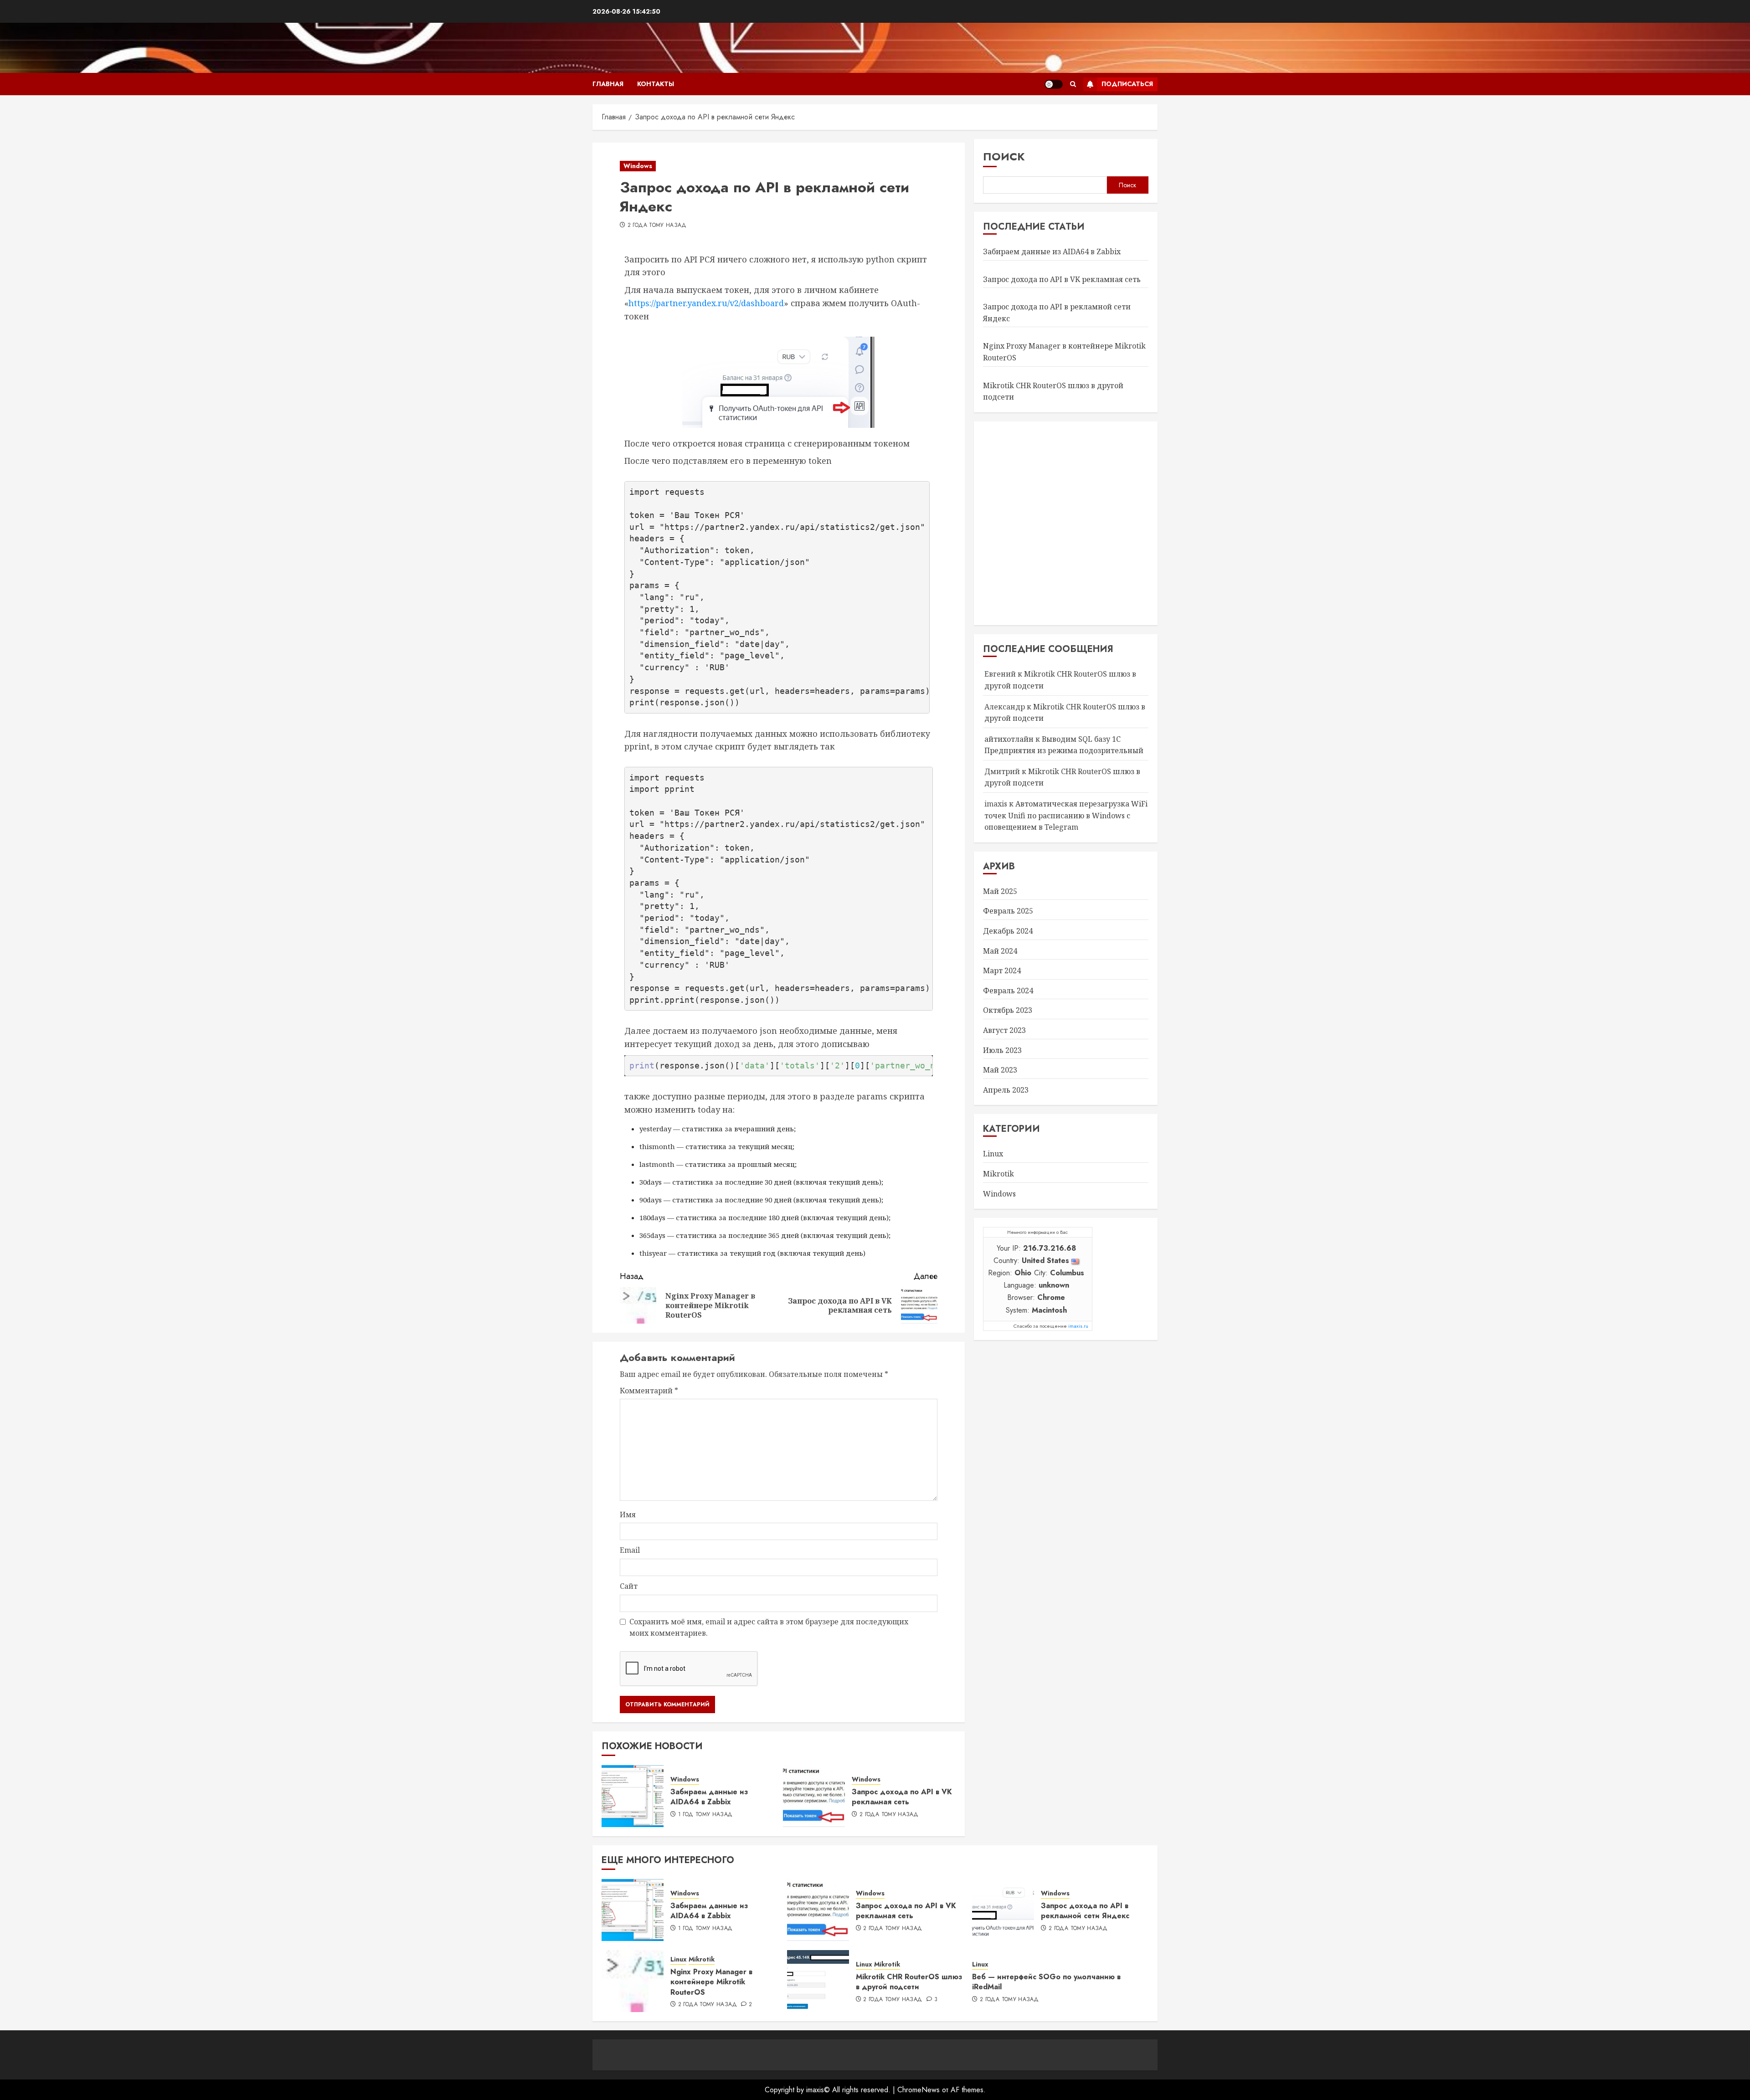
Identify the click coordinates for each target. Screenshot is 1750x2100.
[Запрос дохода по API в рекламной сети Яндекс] (1003, 1910)
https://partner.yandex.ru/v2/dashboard (706, 303)
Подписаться (1127, 84)
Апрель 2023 (1006, 1090)
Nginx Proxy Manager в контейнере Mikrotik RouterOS (711, 1982)
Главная (608, 84)
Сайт (629, 1586)
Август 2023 (1004, 1030)
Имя (628, 1515)
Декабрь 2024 (1008, 931)
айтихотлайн (1009, 739)
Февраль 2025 (1008, 911)
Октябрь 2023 (1008, 1010)
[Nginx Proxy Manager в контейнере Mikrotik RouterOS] (633, 1981)
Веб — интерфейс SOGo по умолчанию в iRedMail (1046, 1982)
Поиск (1004, 157)
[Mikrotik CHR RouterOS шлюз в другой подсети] (818, 1981)
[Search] (1073, 84)
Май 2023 (1000, 1070)
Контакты (656, 84)
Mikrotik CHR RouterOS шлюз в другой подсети (909, 1982)
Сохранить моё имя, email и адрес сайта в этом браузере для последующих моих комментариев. (769, 1628)
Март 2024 (1002, 970)
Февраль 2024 (1008, 991)
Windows (638, 166)
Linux (993, 1154)
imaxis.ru (1078, 1326)
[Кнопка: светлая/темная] (1054, 84)
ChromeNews (919, 2090)
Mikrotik (999, 1174)
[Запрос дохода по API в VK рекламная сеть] (814, 1796)
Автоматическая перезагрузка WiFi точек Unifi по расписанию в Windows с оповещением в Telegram (1066, 815)
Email (630, 1550)
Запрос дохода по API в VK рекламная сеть (902, 1797)
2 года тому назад (657, 226)
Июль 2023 (1002, 1050)
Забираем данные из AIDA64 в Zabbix (709, 1797)
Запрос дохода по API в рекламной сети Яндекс (1085, 1911)
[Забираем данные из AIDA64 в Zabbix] (633, 1796)
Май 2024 (1000, 951)
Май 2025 (1000, 891)
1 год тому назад (705, 1815)
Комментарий (649, 1391)
